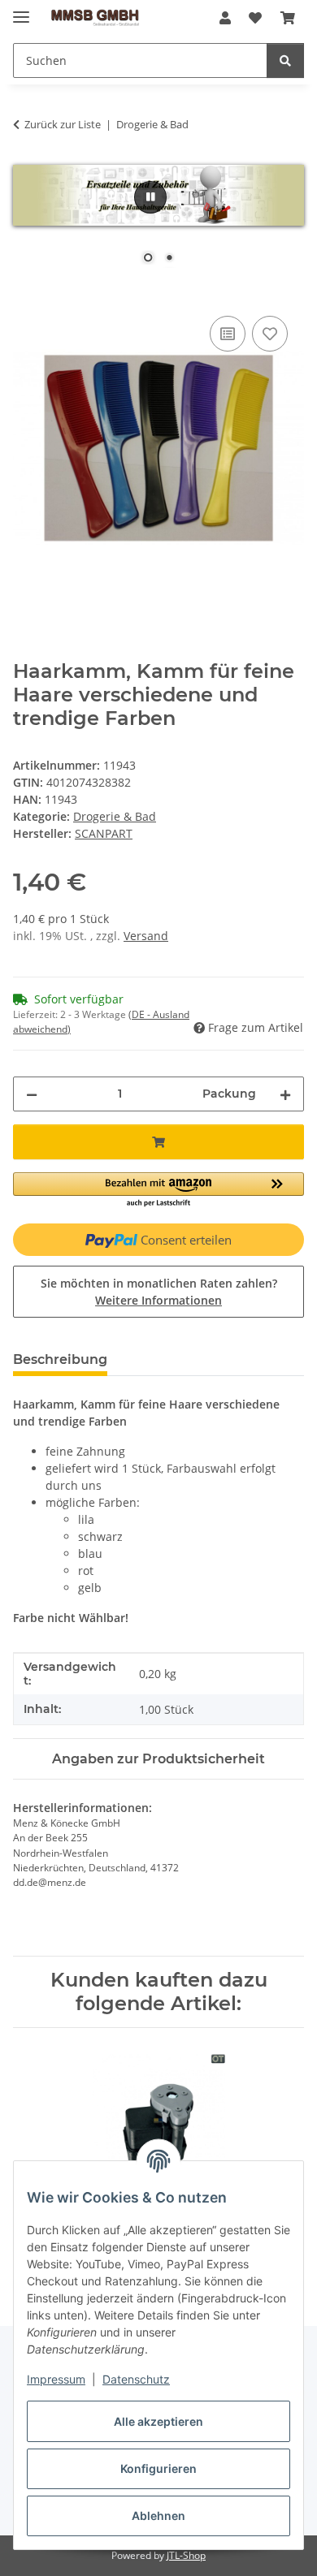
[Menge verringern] (32, 1094)
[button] (225, 18)
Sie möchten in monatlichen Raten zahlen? (159, 1292)
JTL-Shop (186, 2555)
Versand (146, 936)
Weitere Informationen (158, 1300)
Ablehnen (158, 2516)
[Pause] (150, 197)
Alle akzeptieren (158, 2421)
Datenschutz (136, 2379)
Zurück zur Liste (63, 124)
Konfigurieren (158, 2468)
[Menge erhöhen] (285, 1094)
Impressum (56, 2379)
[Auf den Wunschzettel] (270, 334)
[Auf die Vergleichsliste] (228, 334)
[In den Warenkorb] (26, 294)
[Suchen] (285, 60)
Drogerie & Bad (115, 816)
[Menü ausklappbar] (21, 10)
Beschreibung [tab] (60, 1359)
